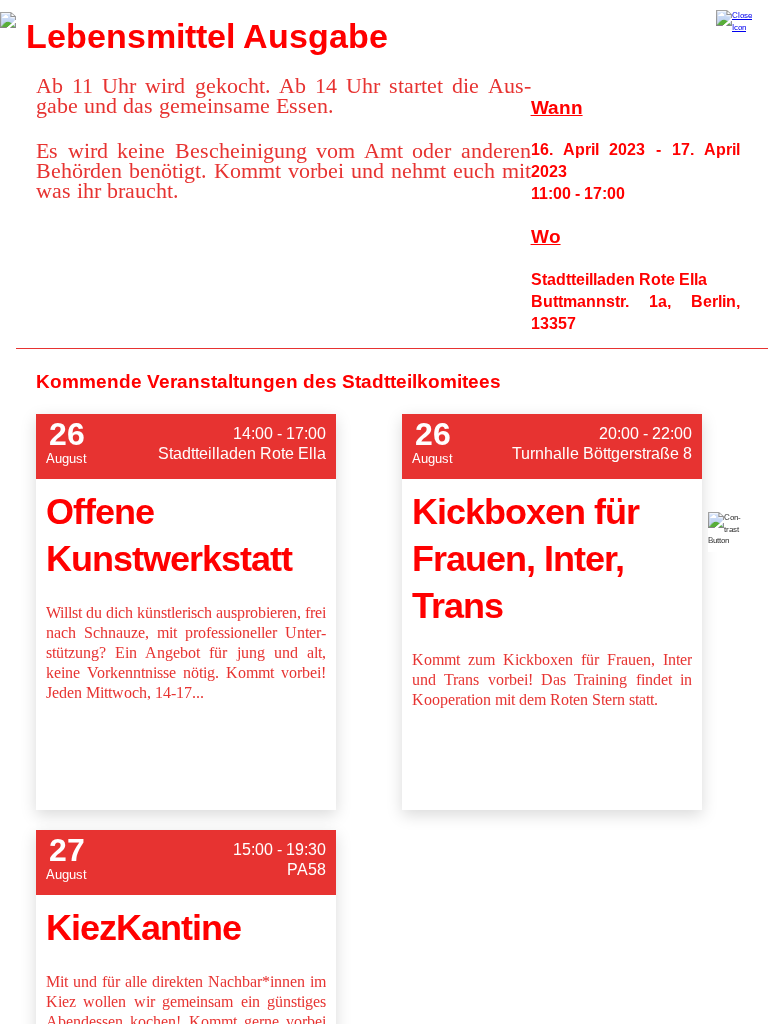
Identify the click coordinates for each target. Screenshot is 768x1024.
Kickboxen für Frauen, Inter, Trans (525, 558)
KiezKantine (143, 927)
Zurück (8, 20)
